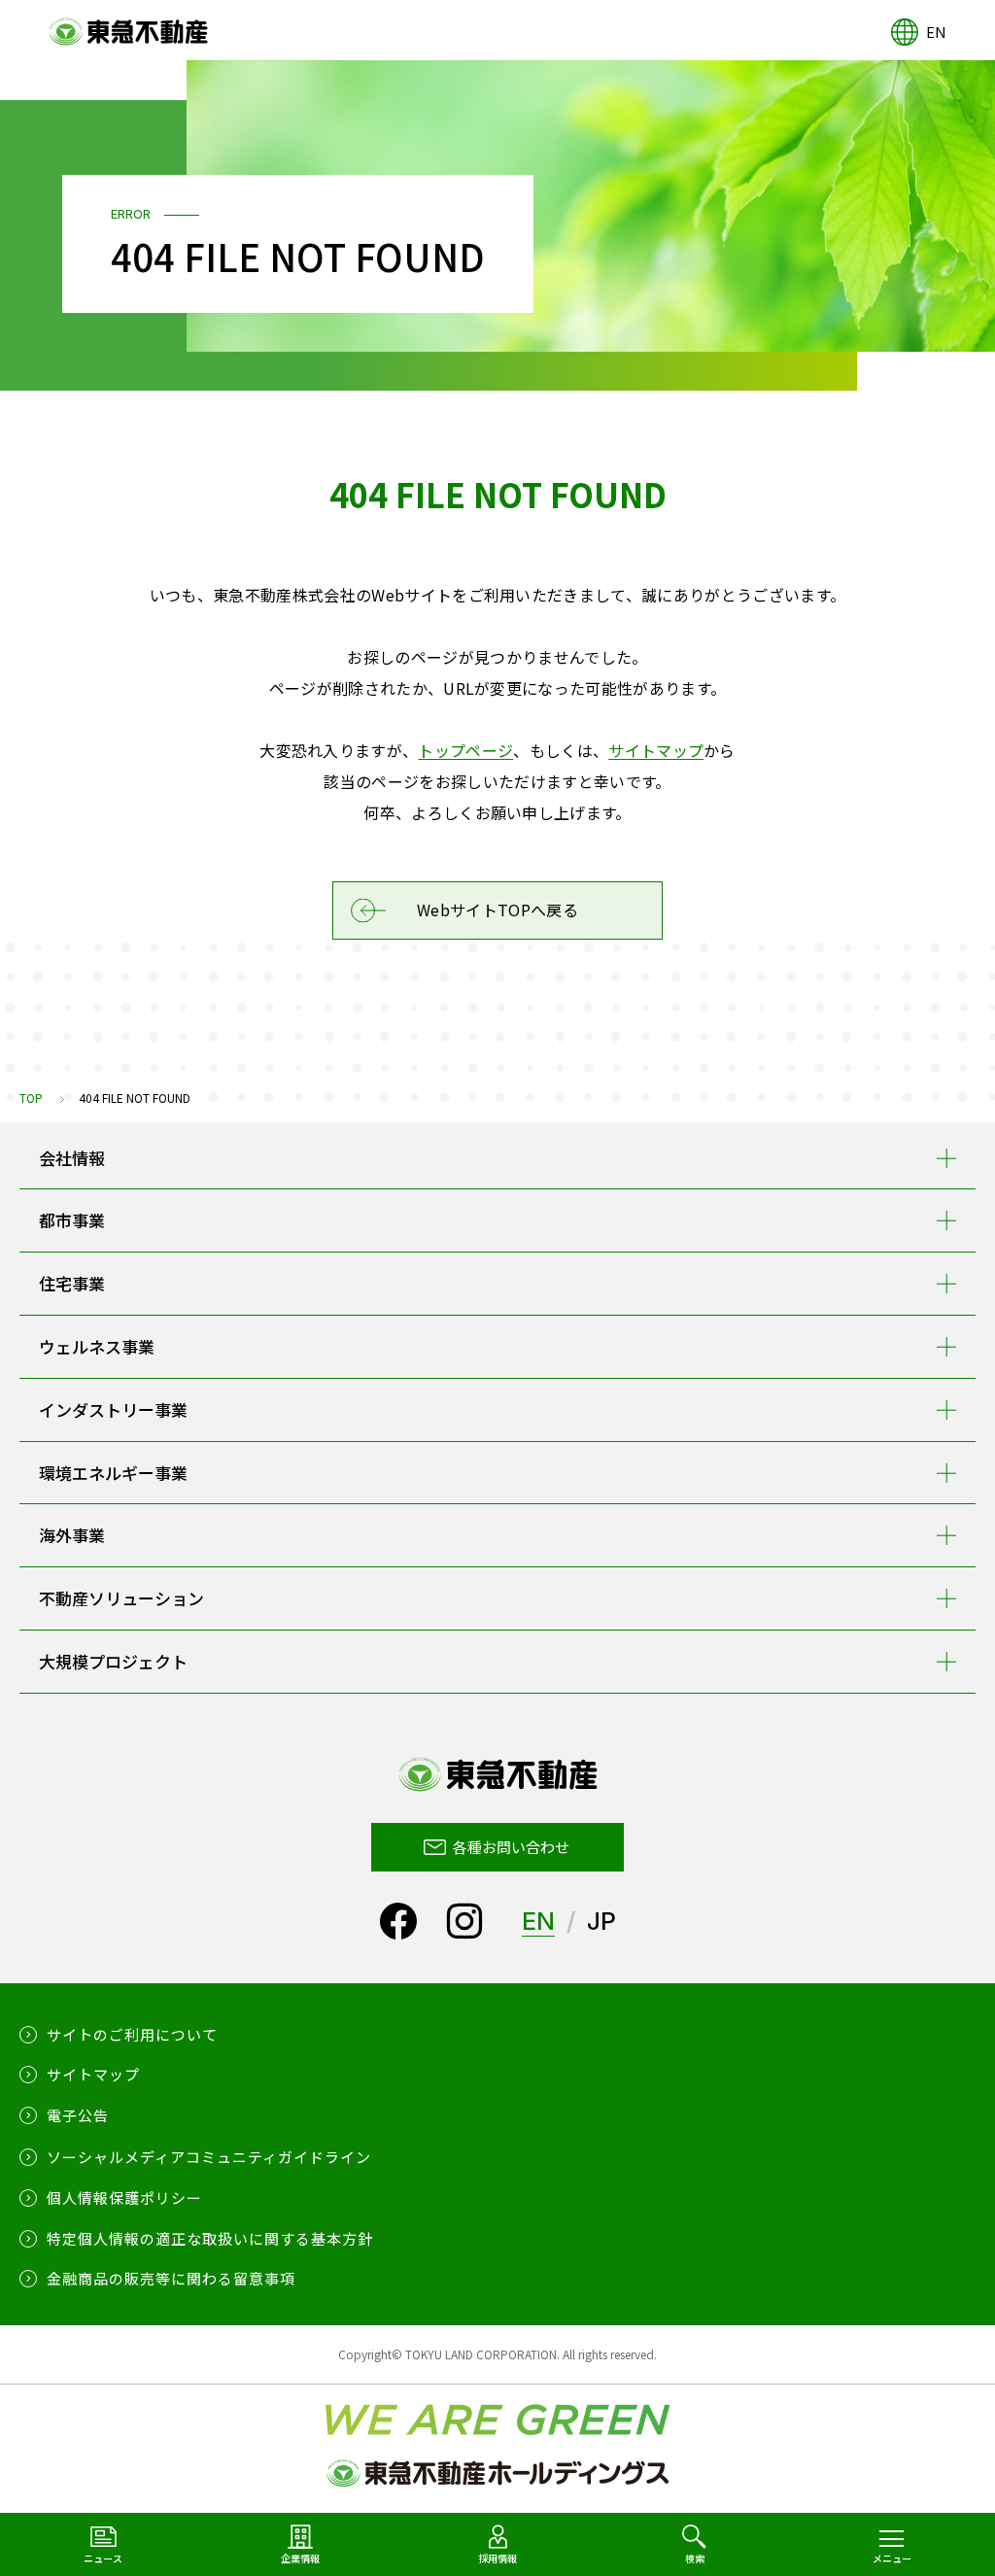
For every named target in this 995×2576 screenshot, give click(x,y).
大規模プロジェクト (113, 1661)
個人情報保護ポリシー (124, 2198)
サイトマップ (656, 750)
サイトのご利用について (132, 2034)
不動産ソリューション (121, 1598)
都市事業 (72, 1220)
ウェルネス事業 (97, 1346)
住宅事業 (72, 1283)
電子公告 (78, 2115)
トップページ (465, 750)
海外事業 (72, 1535)
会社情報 (72, 1158)
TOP (31, 1098)
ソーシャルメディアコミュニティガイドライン (209, 2157)
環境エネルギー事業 (113, 1473)
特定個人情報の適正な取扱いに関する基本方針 (210, 2238)
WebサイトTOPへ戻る (497, 910)
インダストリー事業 (113, 1409)
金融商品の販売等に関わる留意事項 (171, 2278)
